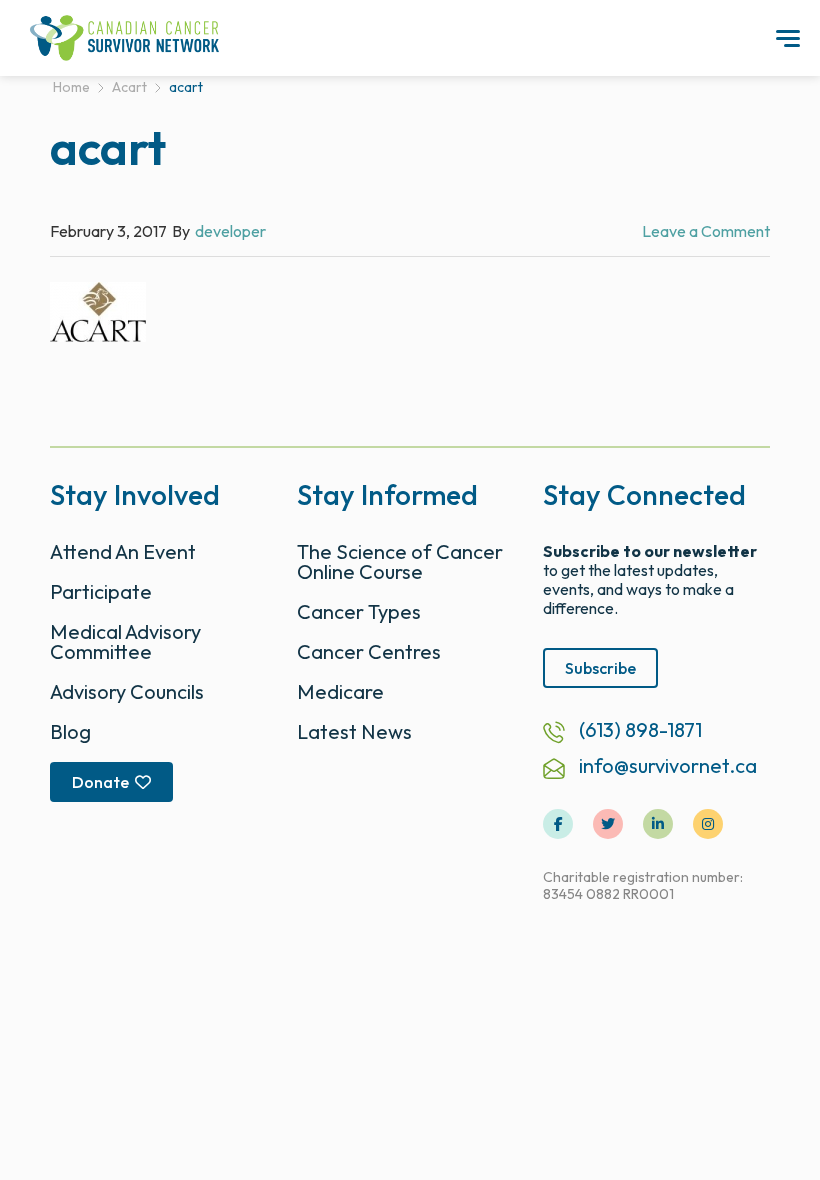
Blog (70, 731)
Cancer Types (359, 611)
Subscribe (600, 668)
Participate (101, 591)
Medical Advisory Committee (125, 641)
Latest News (354, 731)
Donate (100, 782)
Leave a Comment (706, 231)
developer (230, 231)
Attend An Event (123, 551)
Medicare (340, 691)
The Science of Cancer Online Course (400, 561)
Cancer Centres (369, 651)
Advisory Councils (127, 691)
